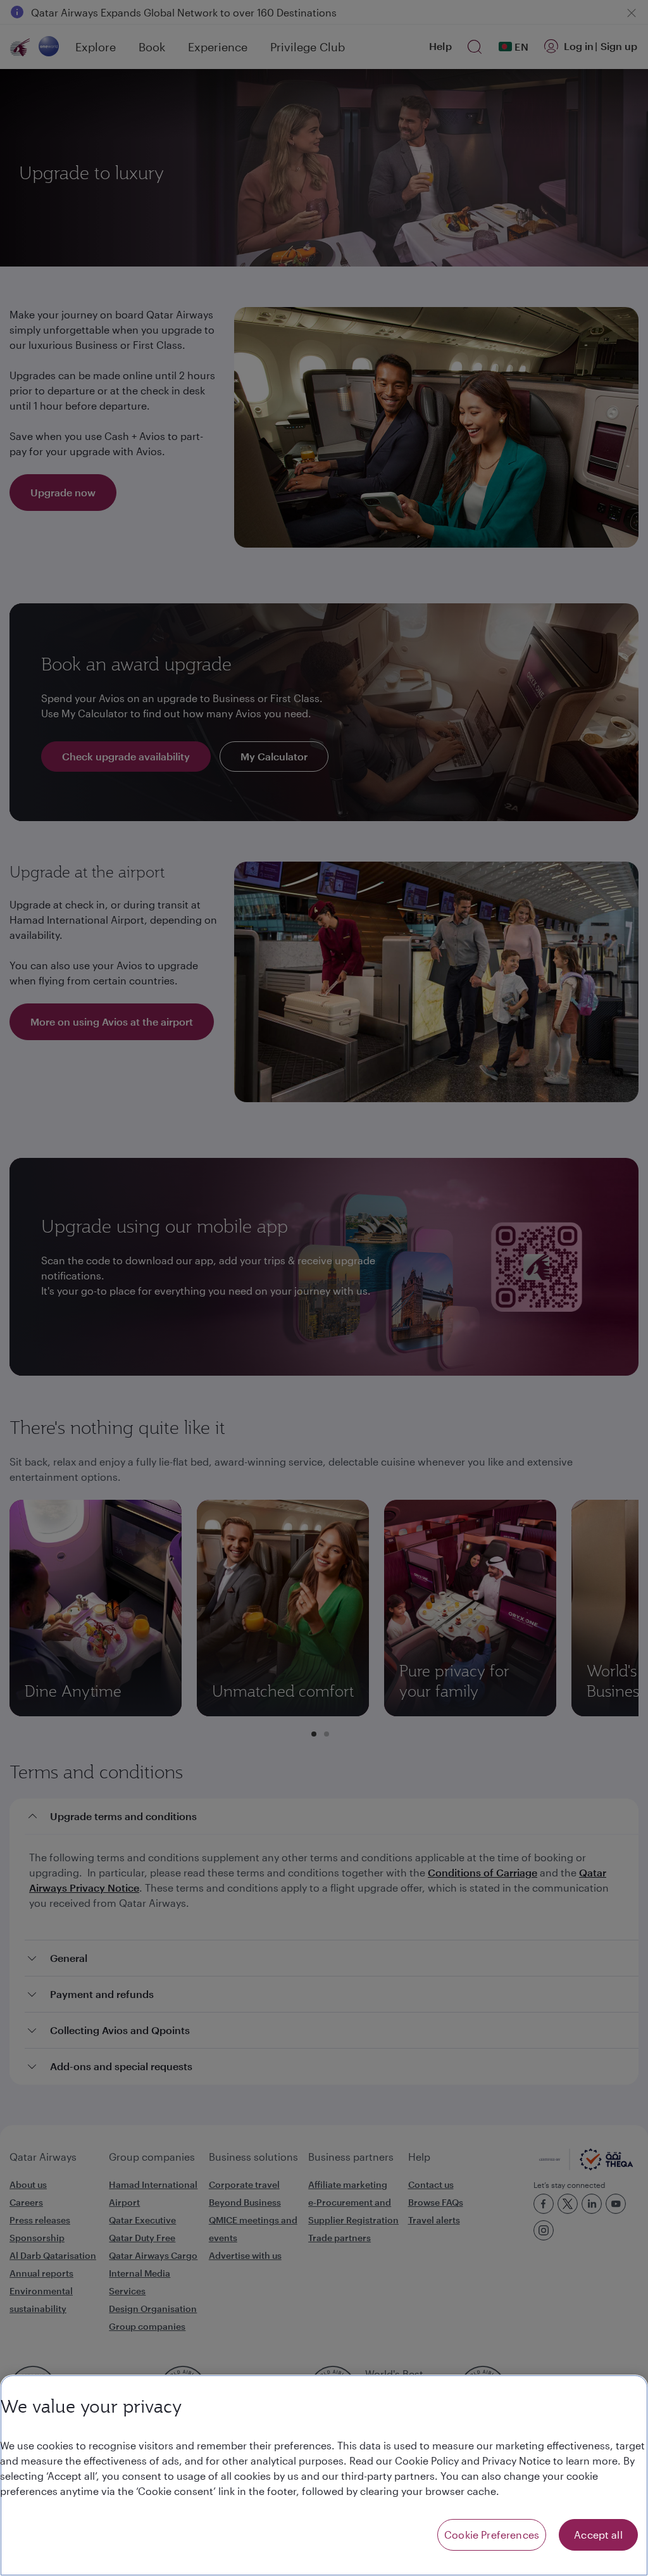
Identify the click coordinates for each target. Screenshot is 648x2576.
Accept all (598, 2535)
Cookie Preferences (492, 2535)
